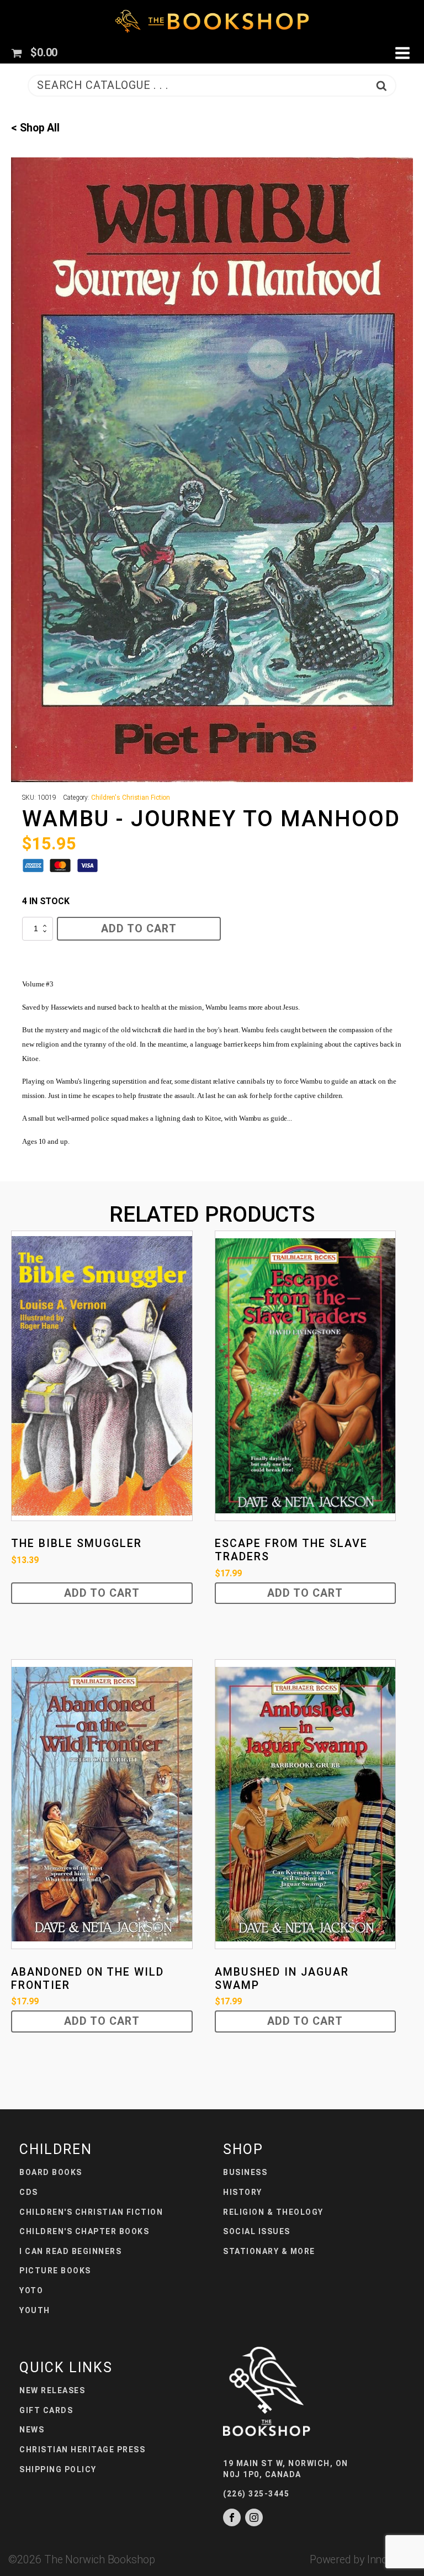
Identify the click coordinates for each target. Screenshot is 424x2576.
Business (245, 2172)
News (32, 2430)
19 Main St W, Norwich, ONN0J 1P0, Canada (286, 2469)
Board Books (51, 2172)
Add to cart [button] (102, 1593)
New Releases (52, 2390)
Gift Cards (46, 2410)
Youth (35, 2310)
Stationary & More (269, 2251)
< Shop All (35, 128)
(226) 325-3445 (256, 2494)
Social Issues (257, 2231)
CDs (29, 2192)
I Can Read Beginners (70, 2251)
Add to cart (139, 929)
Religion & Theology (273, 2212)
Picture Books (55, 2271)
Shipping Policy (58, 2469)
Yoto (31, 2290)
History (243, 2192)
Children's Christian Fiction (131, 798)
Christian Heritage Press (82, 2450)
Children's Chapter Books (84, 2231)
